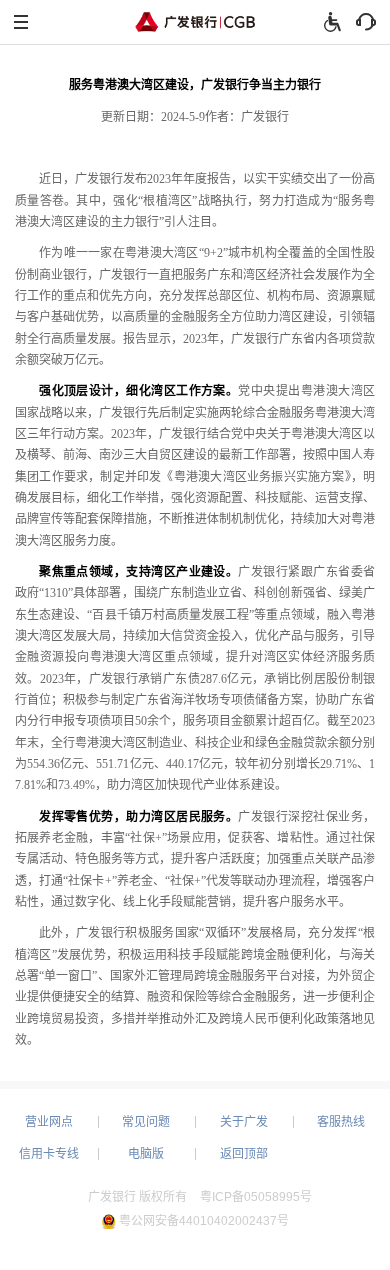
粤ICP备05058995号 (256, 1197)
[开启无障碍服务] (332, 22)
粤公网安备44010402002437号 (204, 1221)
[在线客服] (366, 22)
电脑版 (146, 1154)
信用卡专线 (49, 1154)
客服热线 (341, 1122)
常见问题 (146, 1122)
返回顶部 (244, 1154)
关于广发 (244, 1122)
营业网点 (49, 1122)
